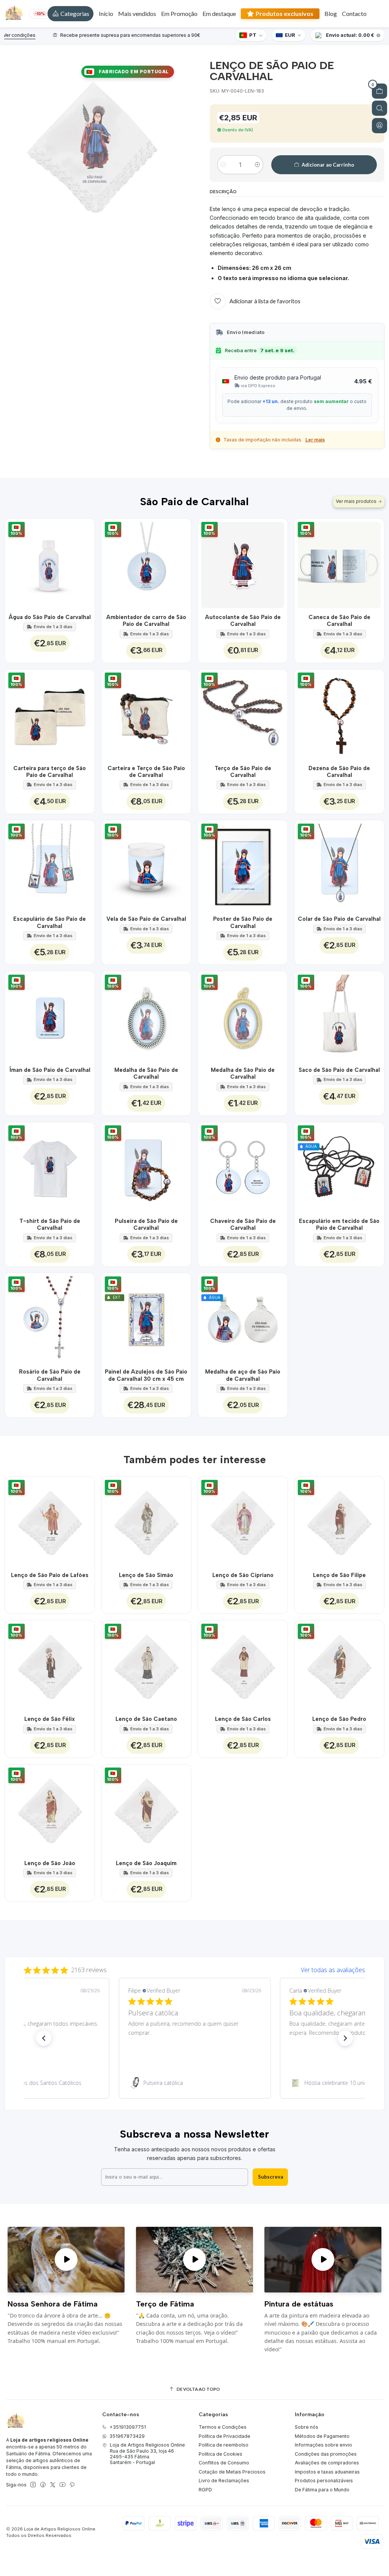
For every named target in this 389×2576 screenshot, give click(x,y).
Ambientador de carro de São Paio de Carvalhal (146, 621)
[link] (194, 2083)
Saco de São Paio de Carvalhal (339, 1070)
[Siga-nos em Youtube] (62, 2485)
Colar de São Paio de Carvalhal (339, 919)
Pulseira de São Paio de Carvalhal (146, 1224)
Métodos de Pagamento (322, 2436)
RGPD (205, 2490)
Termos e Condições (223, 2427)
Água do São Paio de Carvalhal (50, 617)
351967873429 (127, 2436)
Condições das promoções (326, 2454)
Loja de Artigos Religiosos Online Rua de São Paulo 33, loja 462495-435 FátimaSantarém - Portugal (147, 2454)
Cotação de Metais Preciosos (232, 2472)
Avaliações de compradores (327, 2463)
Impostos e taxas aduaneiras (327, 2472)
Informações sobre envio (323, 2445)
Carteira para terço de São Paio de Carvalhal (50, 772)
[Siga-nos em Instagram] (33, 2485)
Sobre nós (307, 2427)
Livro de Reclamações (224, 2481)
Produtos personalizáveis (324, 2481)
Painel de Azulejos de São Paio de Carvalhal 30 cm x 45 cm (146, 1375)
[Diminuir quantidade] (223, 165)
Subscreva (270, 2177)
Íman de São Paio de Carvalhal (50, 1070)
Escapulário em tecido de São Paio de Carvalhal (339, 1224)
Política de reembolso (224, 2445)
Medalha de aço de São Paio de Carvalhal (243, 1375)
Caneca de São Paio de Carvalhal (339, 621)
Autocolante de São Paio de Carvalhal (243, 621)
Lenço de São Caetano (146, 1719)
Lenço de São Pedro (339, 1719)
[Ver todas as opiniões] (194, 1968)
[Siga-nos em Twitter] (53, 2485)
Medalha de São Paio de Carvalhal (146, 1073)
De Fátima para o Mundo (322, 2490)
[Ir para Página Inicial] (14, 14)
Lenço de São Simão (146, 1575)
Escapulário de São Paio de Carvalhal (50, 922)
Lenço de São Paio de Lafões (50, 1575)
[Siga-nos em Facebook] (43, 2485)
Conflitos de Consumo (224, 2463)
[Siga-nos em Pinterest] (72, 2485)
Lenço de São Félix (50, 1719)
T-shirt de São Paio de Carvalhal (50, 1224)
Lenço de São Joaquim (146, 1863)
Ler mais (315, 440)
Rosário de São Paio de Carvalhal (50, 1375)
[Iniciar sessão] (380, 126)
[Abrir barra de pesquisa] (380, 108)
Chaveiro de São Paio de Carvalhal (243, 1224)
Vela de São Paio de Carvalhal (146, 919)
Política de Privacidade (225, 2436)
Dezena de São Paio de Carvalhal (339, 772)
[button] (70, 14)
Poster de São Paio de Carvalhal (243, 922)
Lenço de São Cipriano (243, 1575)
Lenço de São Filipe (339, 1575)
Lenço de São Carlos (243, 1719)
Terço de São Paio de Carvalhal (243, 772)
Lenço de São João (50, 1863)
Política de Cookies (221, 2454)
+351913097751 (128, 2427)
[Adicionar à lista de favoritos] (85, 563)
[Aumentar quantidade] (257, 165)
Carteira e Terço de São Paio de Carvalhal (146, 772)
